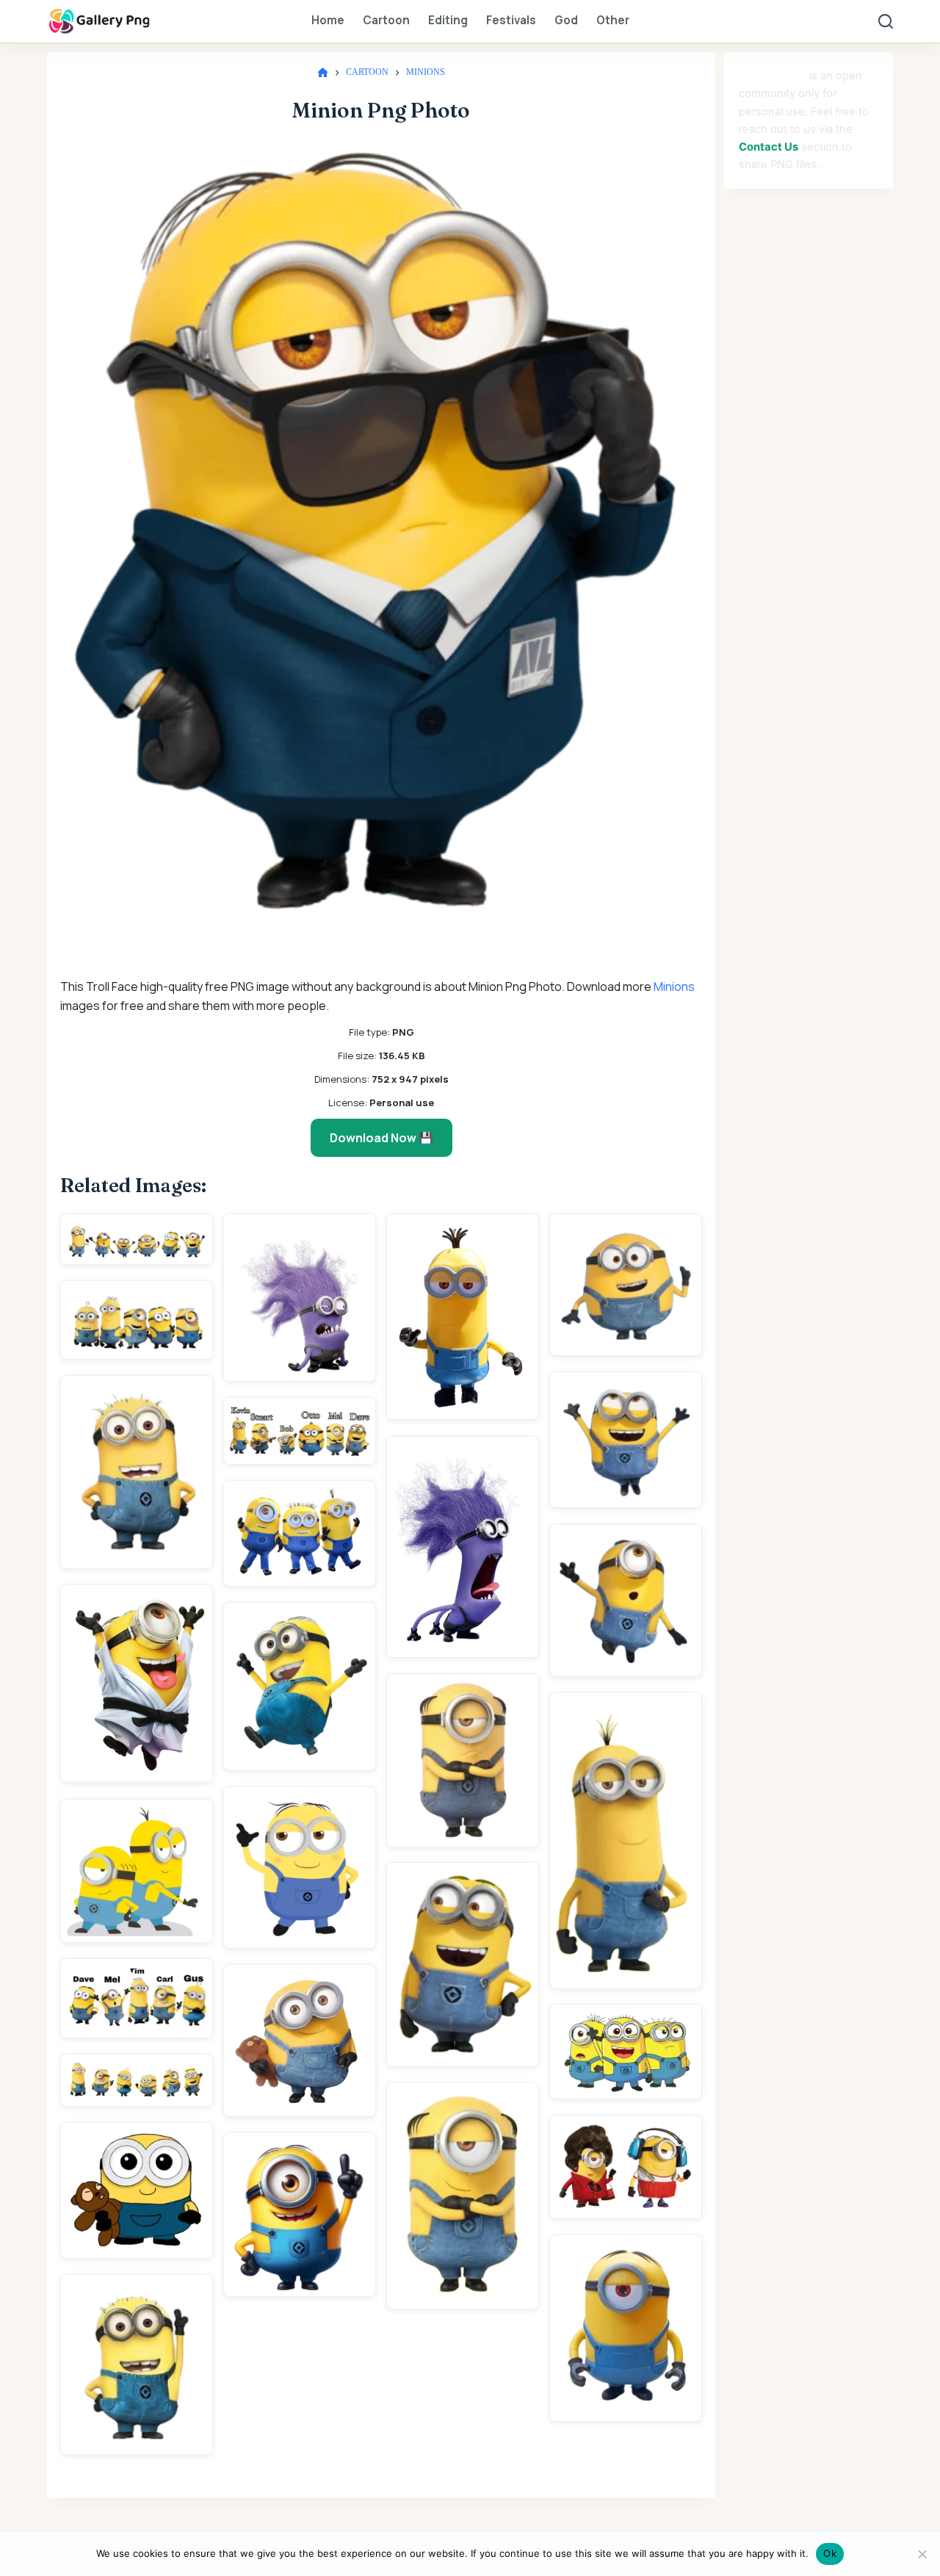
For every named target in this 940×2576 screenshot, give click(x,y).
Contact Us (769, 147)
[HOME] (323, 73)
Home (328, 20)
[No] (922, 2554)
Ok (830, 2553)
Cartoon (386, 20)
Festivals (511, 20)
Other (613, 20)
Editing (448, 20)
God (566, 20)
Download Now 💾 (382, 1138)
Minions (674, 986)
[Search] (886, 21)
